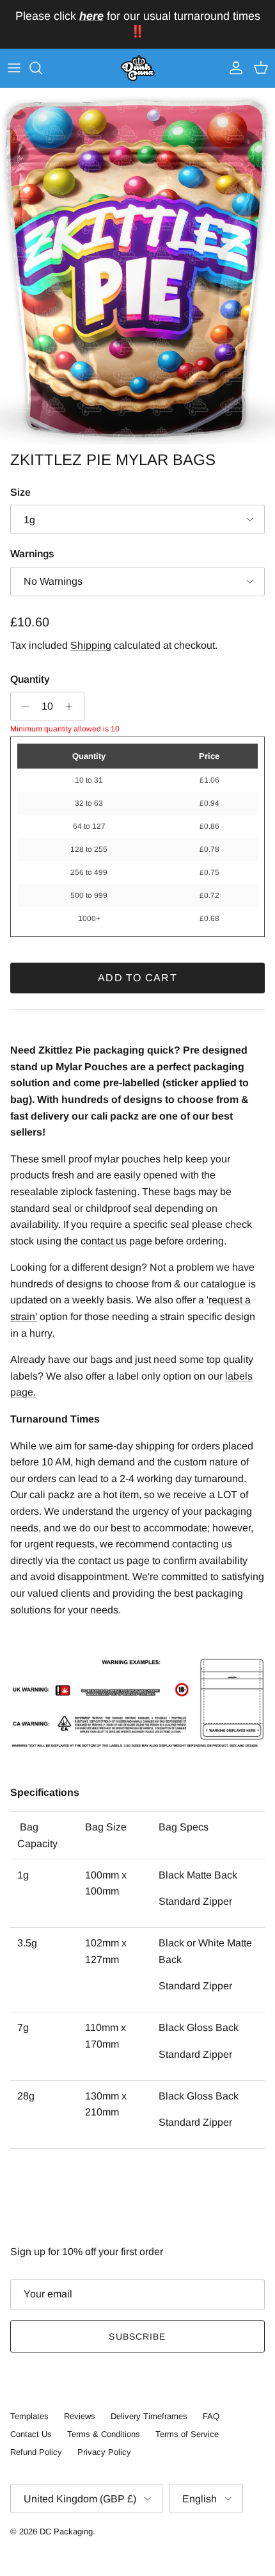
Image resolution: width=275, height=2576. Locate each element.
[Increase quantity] (73, 706)
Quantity (30, 679)
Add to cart (137, 978)
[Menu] (14, 68)
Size (20, 492)
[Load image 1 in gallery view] (137, 266)
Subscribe (137, 2336)
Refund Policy (36, 2452)
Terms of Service (187, 2434)
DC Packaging (66, 2531)
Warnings (32, 554)
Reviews (80, 2416)
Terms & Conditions (104, 2434)
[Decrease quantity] (22, 706)
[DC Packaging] (138, 69)
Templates (29, 2416)
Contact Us (31, 2434)
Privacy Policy (104, 2452)
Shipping (91, 645)
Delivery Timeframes (149, 2416)
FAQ (211, 2416)
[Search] (42, 68)
